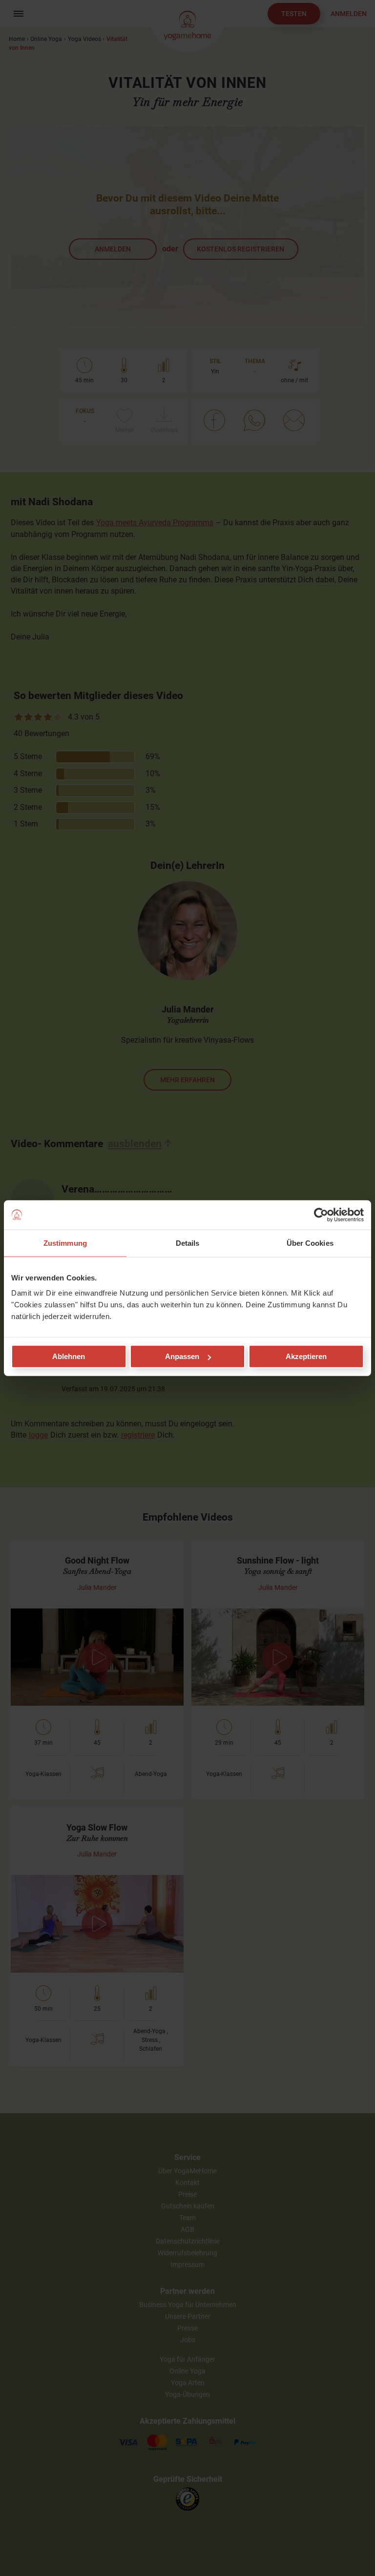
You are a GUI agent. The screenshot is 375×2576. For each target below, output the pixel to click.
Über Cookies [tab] (310, 1243)
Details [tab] (188, 1243)
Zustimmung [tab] (65, 1243)
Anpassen (182, 1356)
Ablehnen (69, 1356)
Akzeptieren (306, 1356)
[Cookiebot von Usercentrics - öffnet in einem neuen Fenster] (321, 1215)
